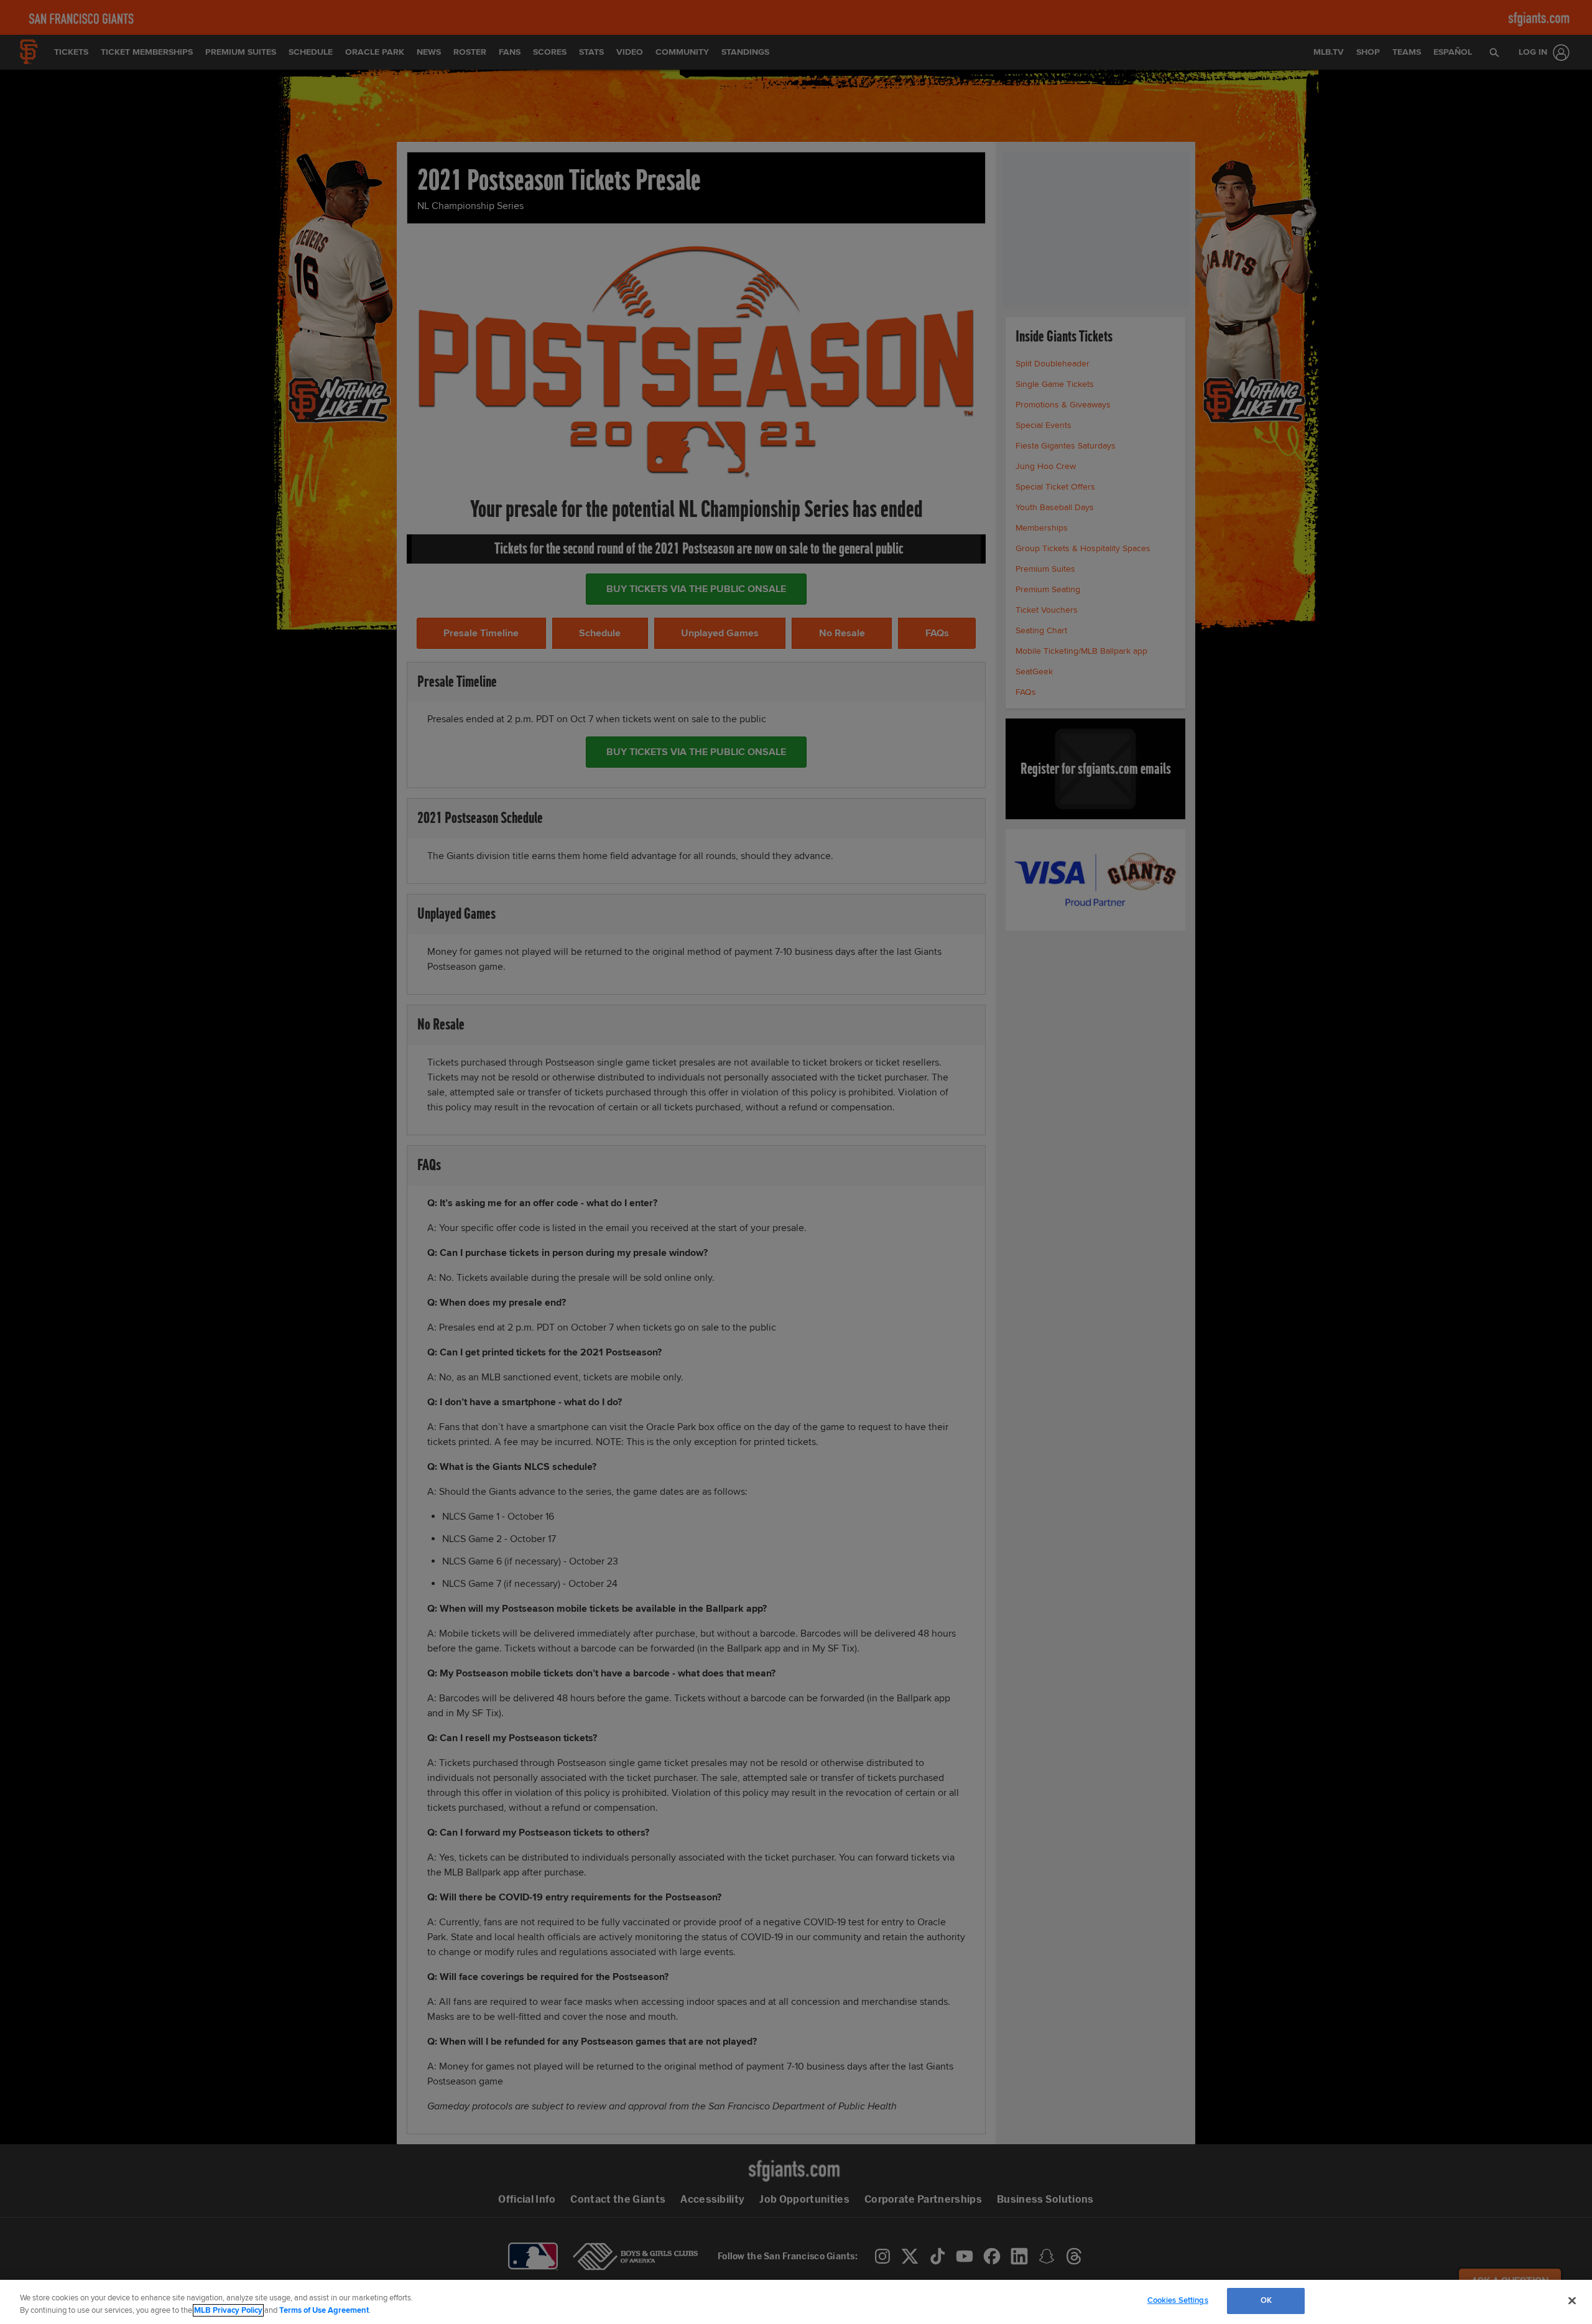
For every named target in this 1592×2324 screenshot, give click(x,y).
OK (1266, 2300)
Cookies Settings (1178, 2300)
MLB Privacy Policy (228, 2310)
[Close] (1572, 2300)
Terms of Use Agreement (324, 2310)
